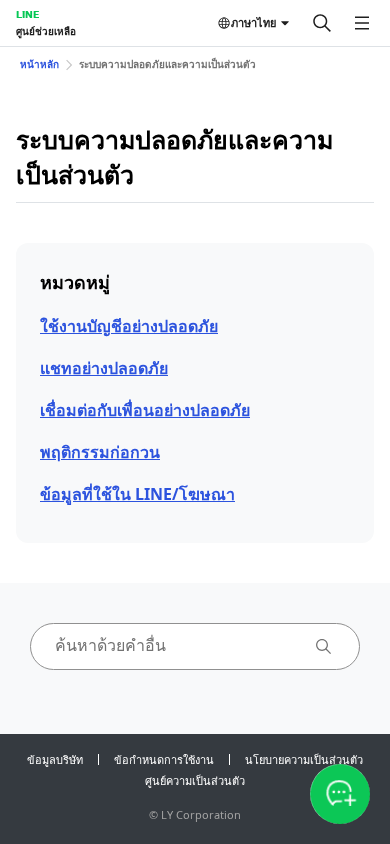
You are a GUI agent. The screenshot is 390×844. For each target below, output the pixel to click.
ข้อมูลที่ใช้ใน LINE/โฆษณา (137, 494)
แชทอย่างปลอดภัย (104, 368)
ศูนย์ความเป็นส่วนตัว (195, 780)
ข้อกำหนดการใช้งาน (164, 759)
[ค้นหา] (322, 23)
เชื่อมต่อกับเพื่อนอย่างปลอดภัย (145, 410)
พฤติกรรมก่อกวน (100, 452)
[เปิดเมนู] (362, 23)
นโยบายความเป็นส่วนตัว (304, 759)
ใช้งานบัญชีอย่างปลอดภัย (129, 326)
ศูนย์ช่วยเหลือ (46, 31)
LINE (27, 14)
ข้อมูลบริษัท (55, 759)
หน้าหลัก (39, 64)
